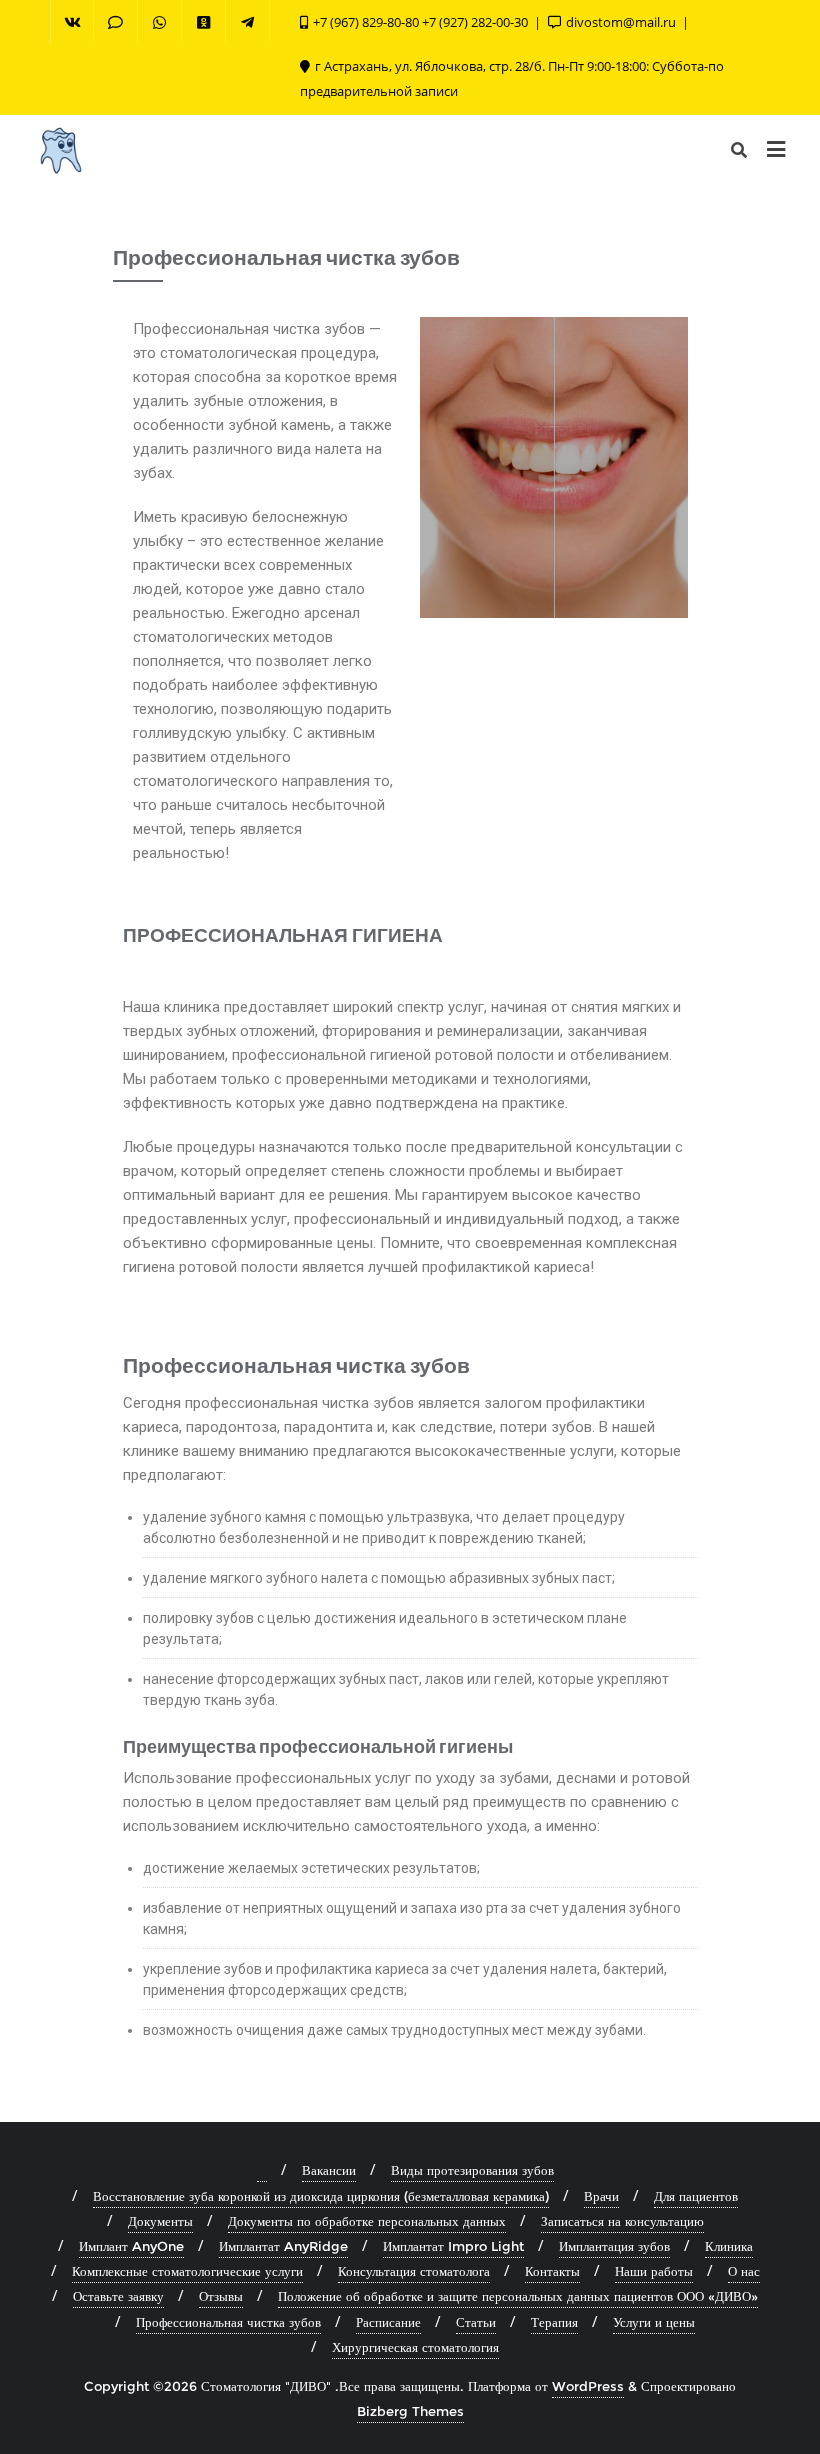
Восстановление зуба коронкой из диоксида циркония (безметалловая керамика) (321, 2196)
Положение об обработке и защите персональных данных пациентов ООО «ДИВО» (518, 2296)
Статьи (476, 2322)
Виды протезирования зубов (472, 2170)
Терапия (554, 2322)
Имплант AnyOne (131, 2246)
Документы (160, 2221)
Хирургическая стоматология (415, 2347)
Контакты (552, 2271)
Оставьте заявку (118, 2296)
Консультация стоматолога (414, 2271)
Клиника (729, 2246)
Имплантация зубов (614, 2246)
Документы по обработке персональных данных (367, 2221)
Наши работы (654, 2271)
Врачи (601, 2196)
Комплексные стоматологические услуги (187, 2271)
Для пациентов (696, 2196)
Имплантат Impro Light (453, 2246)
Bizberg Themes (410, 2411)
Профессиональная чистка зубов (228, 2322)
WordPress (588, 2386)
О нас (744, 2271)
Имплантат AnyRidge (283, 2246)
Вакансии (329, 2170)
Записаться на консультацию (622, 2221)
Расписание (388, 2322)
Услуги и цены (654, 2322)
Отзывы (221, 2296)
